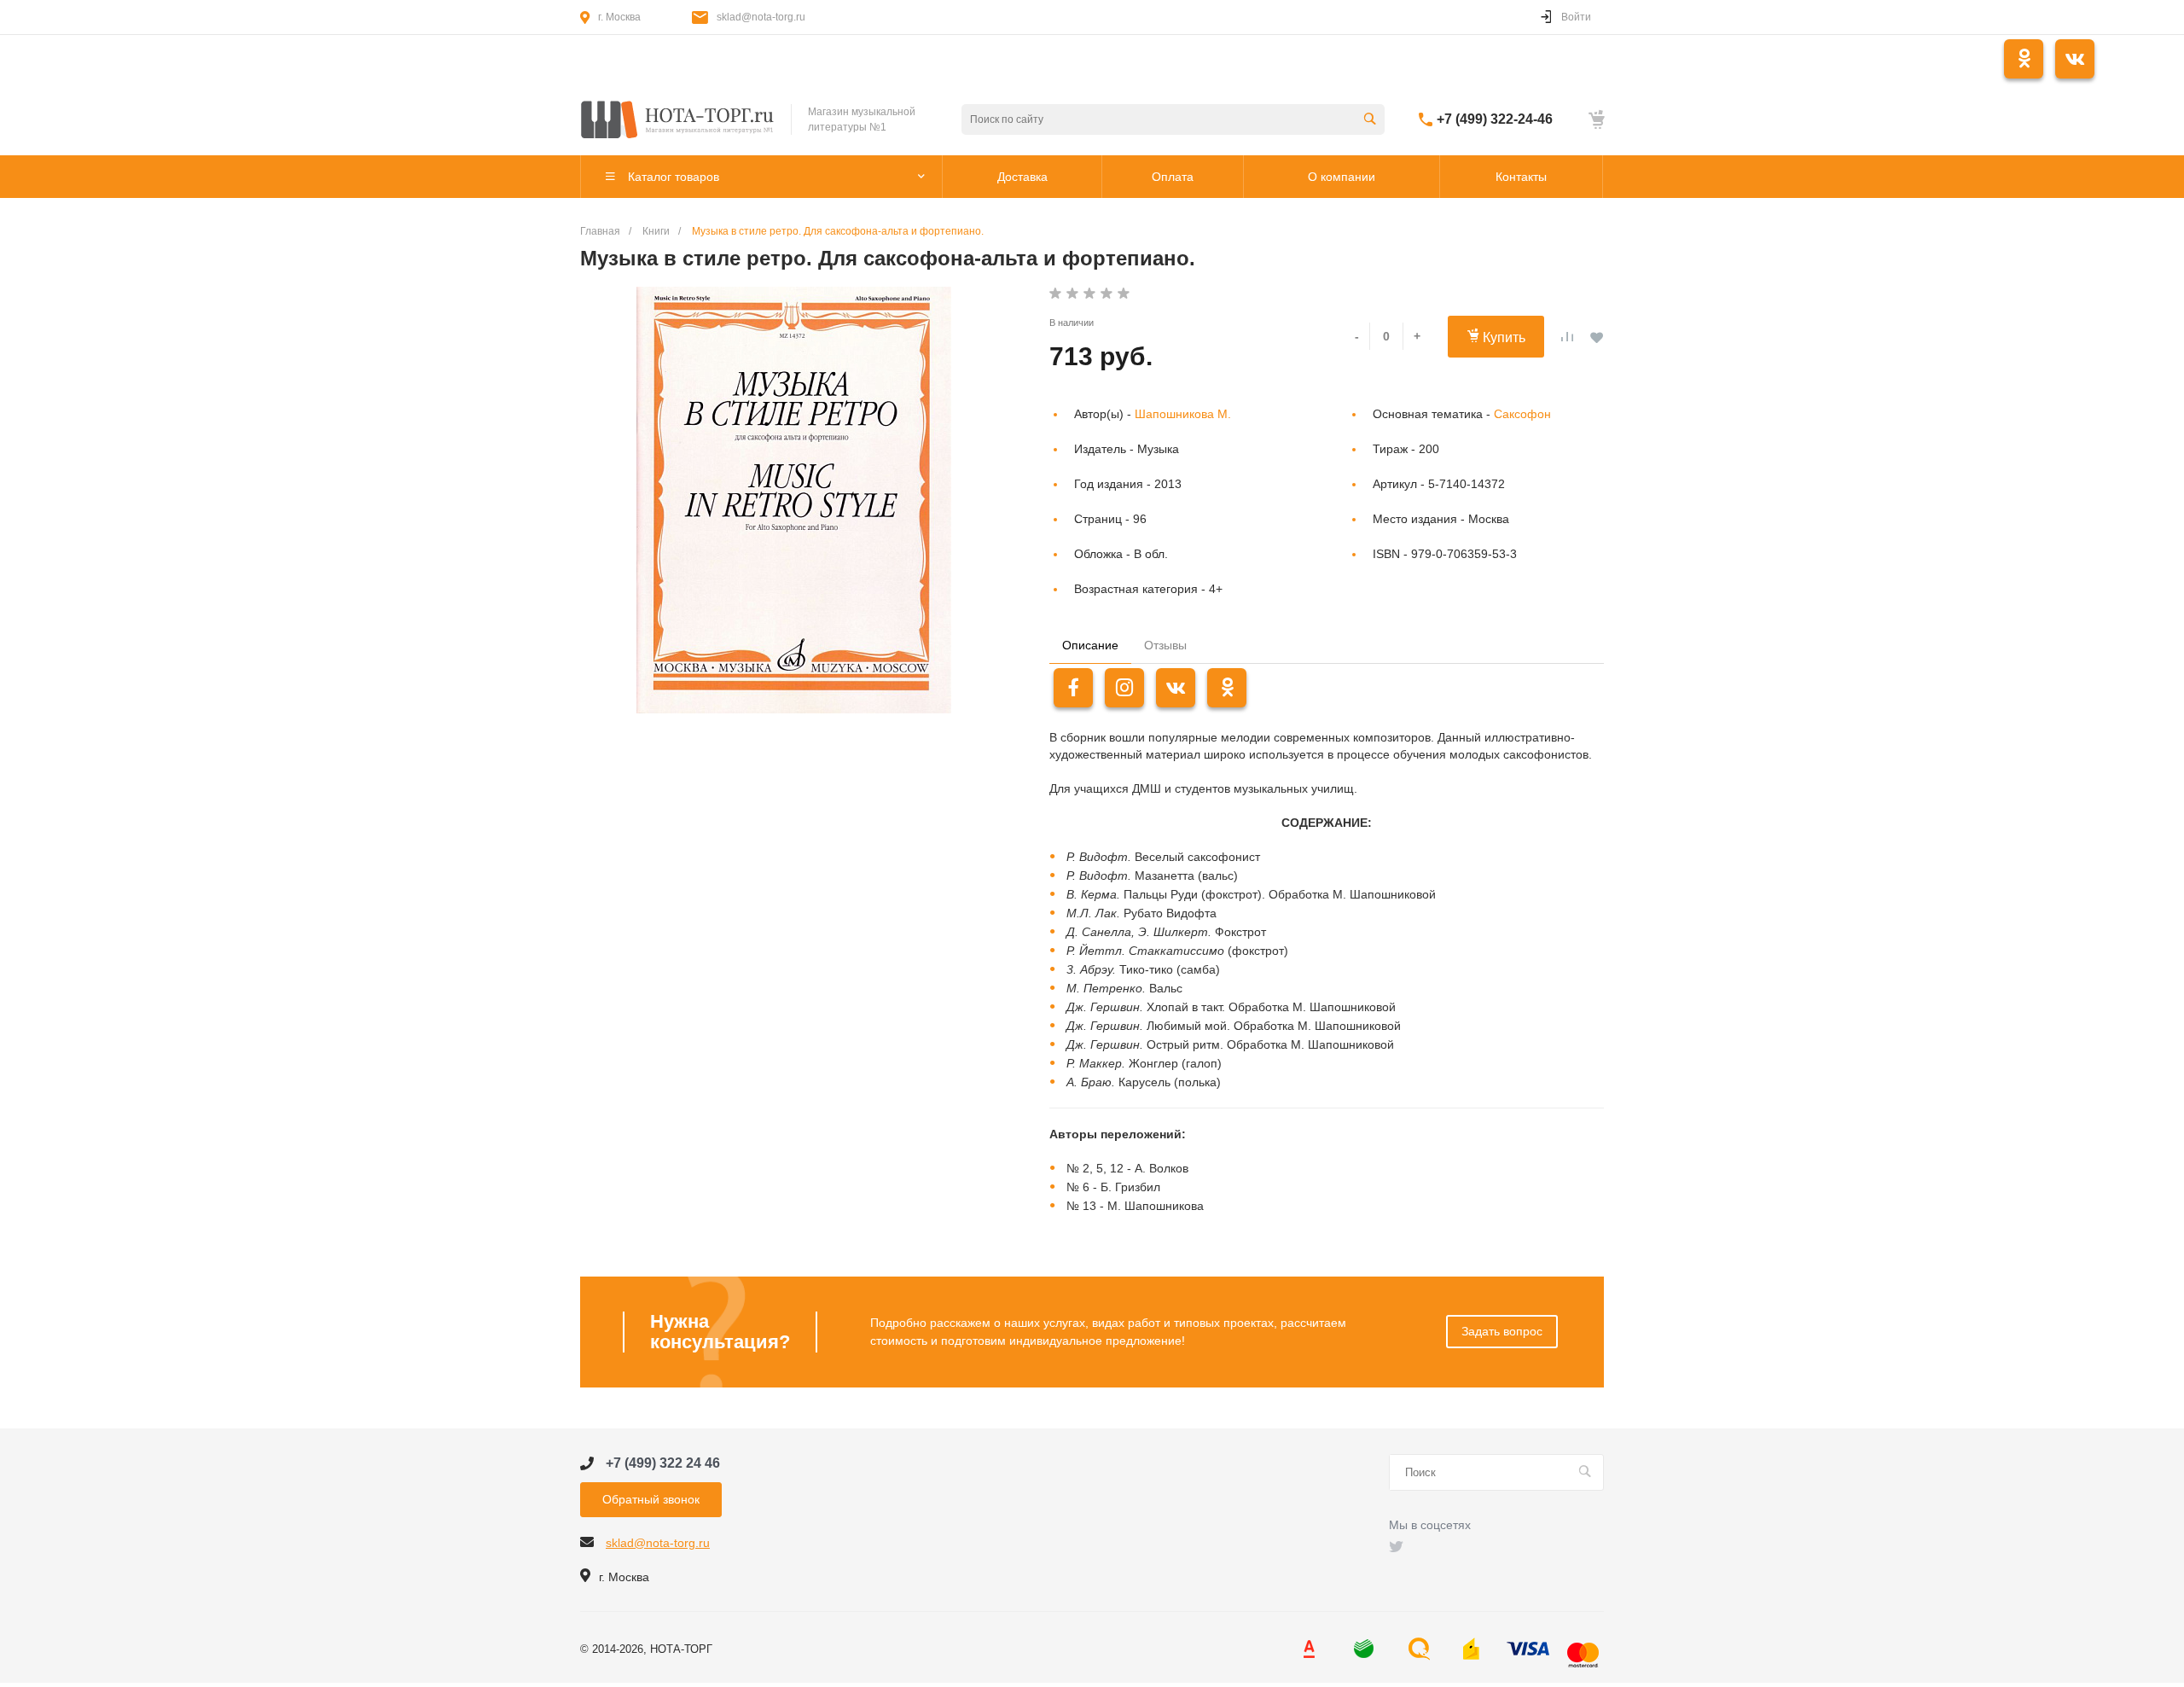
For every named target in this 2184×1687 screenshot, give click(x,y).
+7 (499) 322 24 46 (663, 1463)
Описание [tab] (1090, 645)
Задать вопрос (1502, 1331)
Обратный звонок (651, 1499)
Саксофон (1522, 414)
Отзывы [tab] (1165, 645)
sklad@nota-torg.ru (761, 17)
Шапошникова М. (1183, 414)
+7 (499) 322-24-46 (1495, 119)
